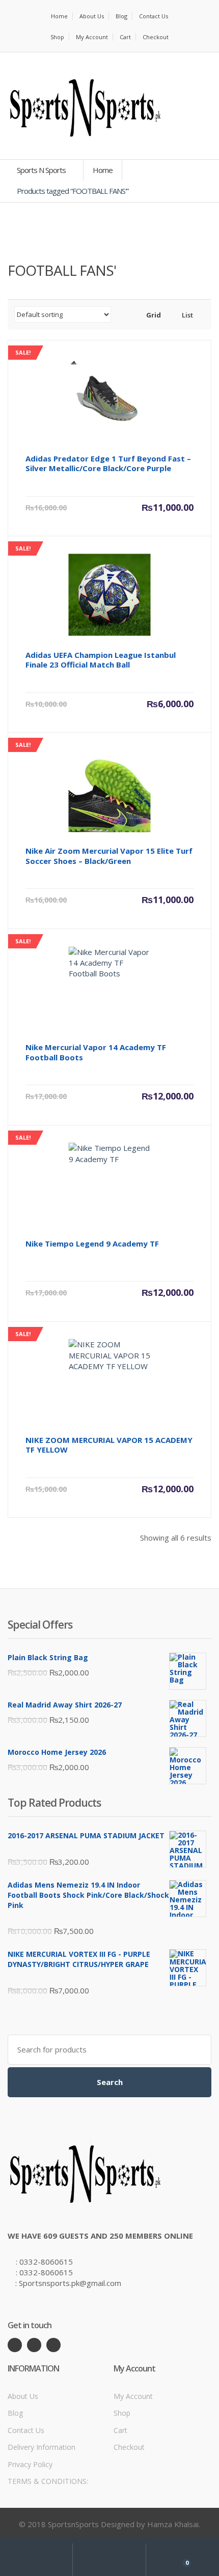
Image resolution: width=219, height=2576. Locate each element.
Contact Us (154, 16)
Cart (125, 37)
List (187, 315)
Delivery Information (42, 2447)
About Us (92, 16)
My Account (92, 37)
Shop (57, 37)
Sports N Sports (42, 170)
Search (110, 2082)
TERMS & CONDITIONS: (48, 2481)
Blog (121, 16)
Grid (153, 315)
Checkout (156, 37)
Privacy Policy (30, 2464)
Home (59, 16)
